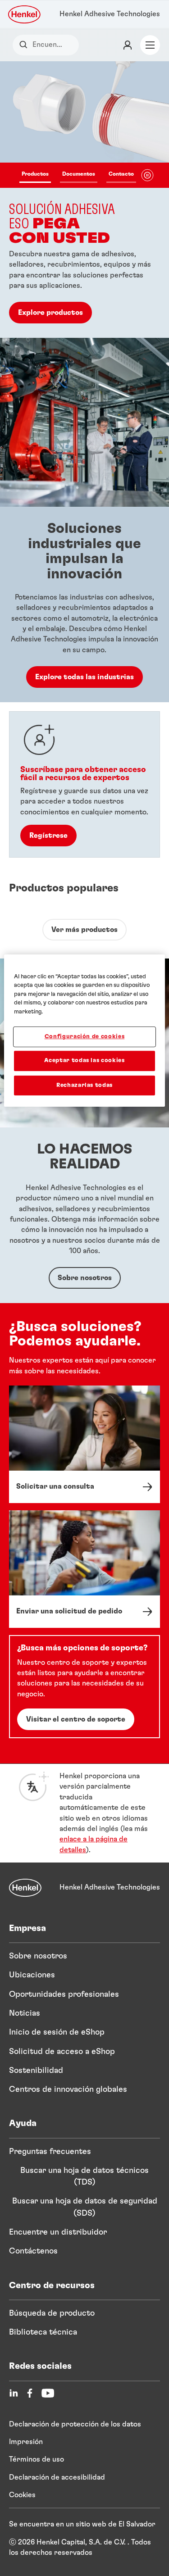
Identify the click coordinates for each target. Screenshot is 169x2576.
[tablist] (78, 175)
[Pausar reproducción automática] (147, 175)
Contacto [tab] (121, 174)
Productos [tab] (35, 174)
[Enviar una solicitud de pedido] (84, 1569)
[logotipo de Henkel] (25, 14)
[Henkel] (25, 1888)
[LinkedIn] (14, 2393)
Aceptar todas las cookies (84, 1061)
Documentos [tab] (79, 174)
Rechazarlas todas (84, 1085)
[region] (84, 1030)
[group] (84, 200)
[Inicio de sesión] (128, 45)
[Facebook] (30, 2393)
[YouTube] (48, 2393)
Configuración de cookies (85, 1037)
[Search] (25, 45)
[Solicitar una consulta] (84, 1444)
